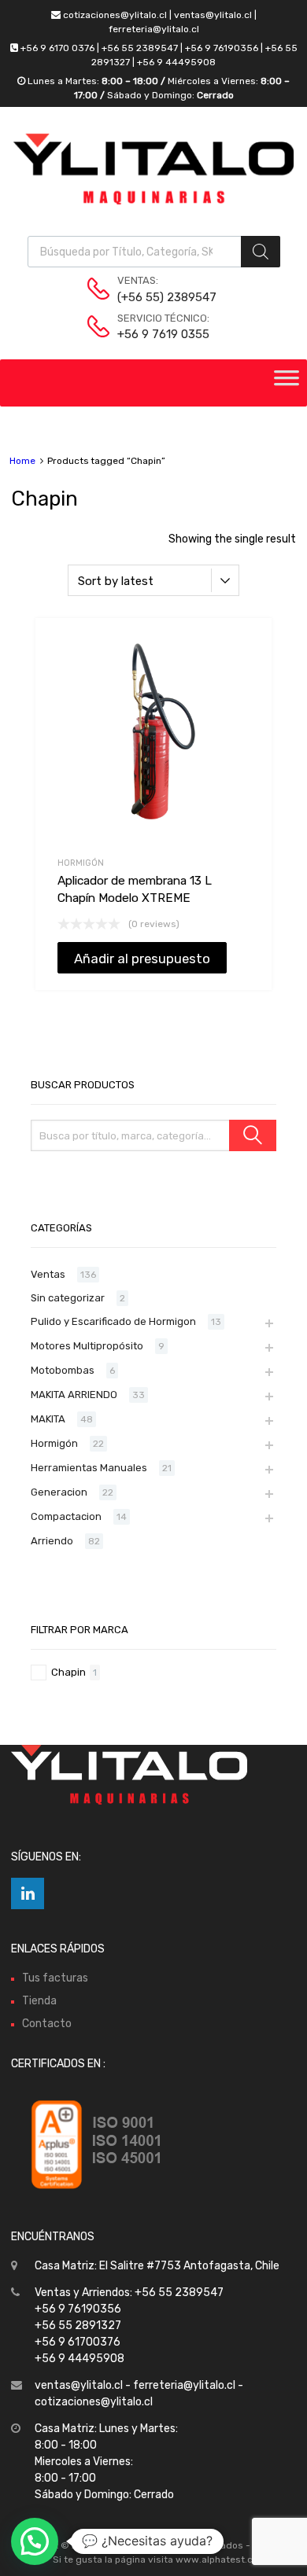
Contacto (47, 2024)
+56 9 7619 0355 (156, 334)
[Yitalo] (153, 201)
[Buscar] (253, 1135)
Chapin (68, 1672)
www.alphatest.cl (215, 2559)
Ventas (48, 1274)
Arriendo (52, 1541)
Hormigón (81, 863)
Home (22, 461)
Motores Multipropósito (87, 1346)
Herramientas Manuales (89, 1468)
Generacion (59, 1492)
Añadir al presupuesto (142, 959)
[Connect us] (28, 1893)
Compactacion (66, 1516)
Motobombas (63, 1370)
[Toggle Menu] (287, 383)
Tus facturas (55, 1978)
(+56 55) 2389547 (156, 297)
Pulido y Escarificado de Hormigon (113, 1321)
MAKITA (48, 1419)
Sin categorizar (68, 1298)
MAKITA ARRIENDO (74, 1395)
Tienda (39, 2001)
